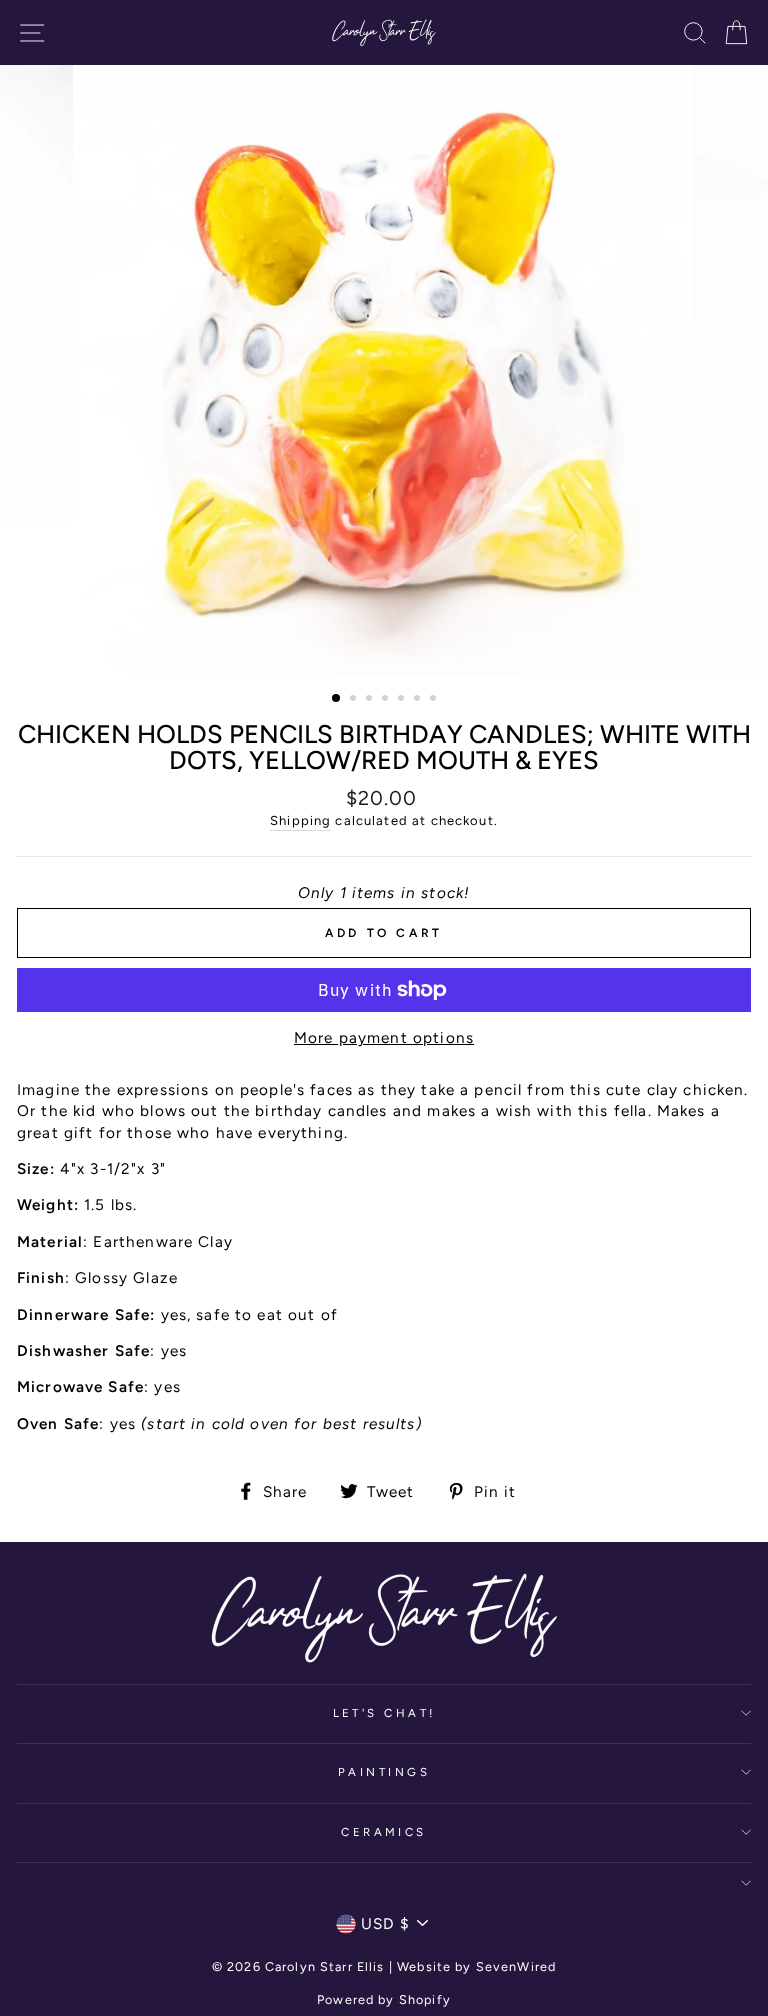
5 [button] (403, 700)
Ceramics (384, 1832)
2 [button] (355, 700)
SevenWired (516, 1966)
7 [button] (435, 700)
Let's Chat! (384, 1713)
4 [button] (387, 700)
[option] (384, 370)
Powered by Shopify (384, 1999)
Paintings (384, 1772)
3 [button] (371, 700)
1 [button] (337, 699)
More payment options (384, 1037)
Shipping (300, 820)
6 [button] (419, 700)
